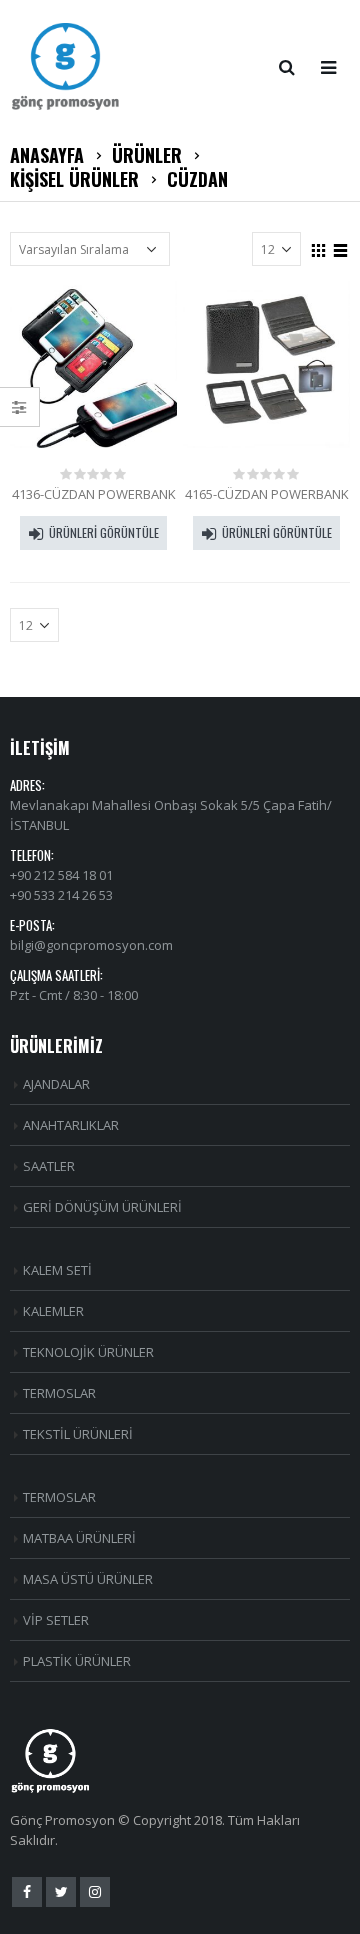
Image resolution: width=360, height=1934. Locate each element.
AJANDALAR (56, 1084)
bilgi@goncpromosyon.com (91, 945)
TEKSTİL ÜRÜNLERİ (78, 1434)
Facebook (27, 1892)
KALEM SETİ (57, 1270)
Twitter (61, 1892)
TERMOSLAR (59, 1393)
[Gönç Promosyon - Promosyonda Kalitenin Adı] (65, 66)
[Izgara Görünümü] (319, 248)
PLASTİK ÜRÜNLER (77, 1661)
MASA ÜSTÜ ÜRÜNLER (88, 1579)
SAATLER (49, 1166)
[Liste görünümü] (341, 248)
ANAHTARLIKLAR (71, 1125)
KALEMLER (53, 1311)
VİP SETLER (56, 1620)
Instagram (95, 1892)
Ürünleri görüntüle (104, 532)
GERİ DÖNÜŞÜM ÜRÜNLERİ (102, 1207)
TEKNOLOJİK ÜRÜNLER (88, 1352)
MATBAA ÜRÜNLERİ (79, 1538)
